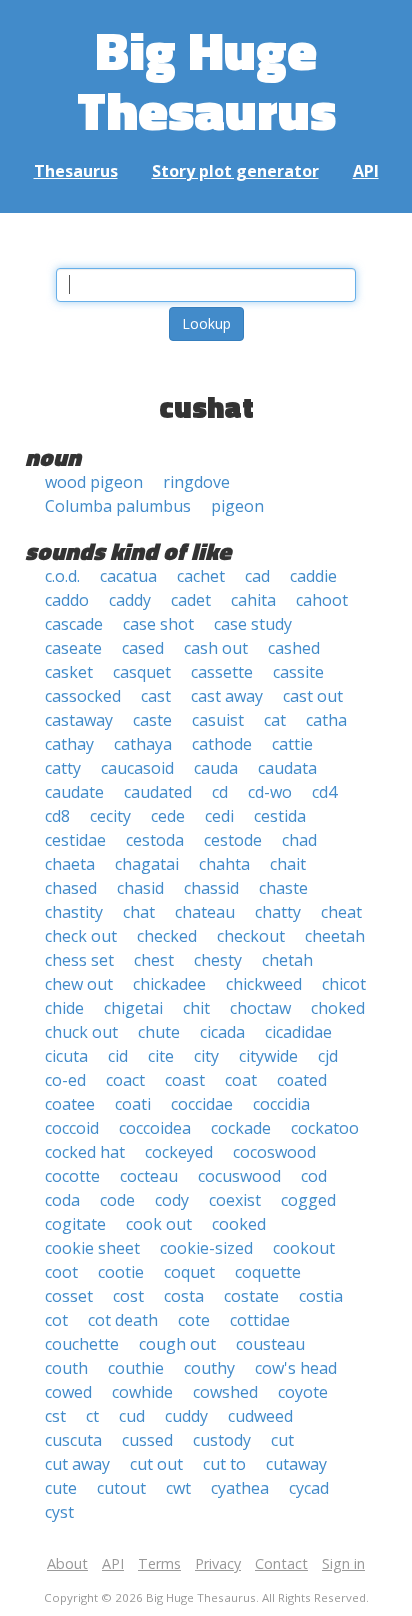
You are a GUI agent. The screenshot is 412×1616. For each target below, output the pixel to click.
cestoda (155, 840)
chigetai (133, 1008)
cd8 (57, 816)
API (366, 171)
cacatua (128, 576)
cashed (294, 648)
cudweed (260, 1416)
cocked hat (85, 1152)
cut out (156, 1464)
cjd (328, 1056)
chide (64, 1008)
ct (92, 1416)
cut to (224, 1464)
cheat (341, 912)
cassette (222, 672)
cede (168, 816)
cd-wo (270, 792)
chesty (218, 960)
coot (61, 1272)
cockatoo (325, 1128)
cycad (309, 1488)
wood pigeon (94, 482)
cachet (201, 576)
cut (282, 1440)
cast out (313, 696)
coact (125, 1080)
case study (253, 624)
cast (156, 696)
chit (196, 1008)
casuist (218, 720)
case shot (158, 624)
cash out (216, 648)
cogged (308, 1200)
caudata (287, 768)
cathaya (143, 744)
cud (132, 1416)
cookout (304, 1248)
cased (143, 648)
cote (194, 1320)
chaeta (70, 864)
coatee (70, 1104)
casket (69, 672)
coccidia (281, 1104)
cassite (298, 672)
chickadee (169, 984)
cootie (121, 1272)
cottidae (260, 1320)
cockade (241, 1128)
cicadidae (298, 1032)
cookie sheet (92, 1248)
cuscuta (73, 1440)
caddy (130, 600)
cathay (69, 744)
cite (161, 1056)
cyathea (240, 1488)
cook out (159, 1224)
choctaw (260, 1008)
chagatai (147, 864)
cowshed (225, 1392)
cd (220, 792)
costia (321, 1296)
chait (288, 864)
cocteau (149, 1176)
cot (56, 1320)
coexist (235, 1200)
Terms (159, 1563)
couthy (209, 1368)
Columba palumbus (118, 506)
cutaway (296, 1464)
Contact (281, 1563)
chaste (283, 888)
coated (302, 1080)
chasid (140, 888)
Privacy (218, 1563)
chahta (224, 864)
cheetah (335, 936)
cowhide (142, 1392)
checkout (251, 936)
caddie (313, 576)
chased (71, 888)
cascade (74, 624)
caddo (67, 600)
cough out (177, 1344)
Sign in (343, 1563)
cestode (233, 840)
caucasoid (137, 768)
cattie (292, 744)
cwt (178, 1488)
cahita (253, 600)
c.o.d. (62, 576)
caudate (74, 792)
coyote (303, 1392)
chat (139, 912)
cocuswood (239, 1176)
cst (55, 1416)
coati (133, 1104)
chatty (278, 912)
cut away (77, 1464)
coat (241, 1080)
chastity (74, 912)
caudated (158, 792)
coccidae (202, 1104)
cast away (227, 696)
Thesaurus (76, 171)
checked (167, 936)
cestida (280, 816)
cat (275, 720)
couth (66, 1368)
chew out (79, 984)
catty (63, 768)
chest (154, 960)
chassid (211, 888)
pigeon (237, 506)
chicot (344, 984)
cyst (59, 1512)
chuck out (81, 1032)
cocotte (72, 1176)
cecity (110, 816)
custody (222, 1440)
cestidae (75, 840)
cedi (219, 816)
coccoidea (155, 1128)
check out (81, 936)
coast (185, 1080)
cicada (222, 1032)
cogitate (75, 1224)
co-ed (65, 1080)
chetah (287, 960)
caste (152, 720)
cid (118, 1056)
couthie (136, 1368)
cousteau (270, 1344)
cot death (123, 1320)
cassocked (83, 696)
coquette (268, 1272)
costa (184, 1296)
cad (257, 576)
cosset (69, 1296)
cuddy (186, 1416)
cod (314, 1176)
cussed (147, 1440)
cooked (239, 1224)
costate (251, 1296)
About (67, 1563)
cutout (121, 1488)
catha (326, 720)
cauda (216, 768)
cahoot (322, 600)
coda (62, 1200)
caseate (73, 648)
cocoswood (274, 1152)
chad (299, 840)
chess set (79, 960)
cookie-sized (206, 1248)
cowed (68, 1392)
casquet (142, 672)
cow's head (296, 1368)
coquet (189, 1272)
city (206, 1056)
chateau (205, 912)
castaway (79, 720)
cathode (222, 744)
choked (338, 1008)
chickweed (264, 984)
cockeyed (179, 1152)
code (117, 1200)
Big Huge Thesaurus (206, 79)
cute (61, 1488)
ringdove (196, 482)
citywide (268, 1056)
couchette (82, 1344)
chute (159, 1032)
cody (172, 1200)
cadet (191, 600)
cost (128, 1296)
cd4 (324, 792)
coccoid (72, 1128)
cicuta (66, 1056)
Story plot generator (235, 171)
